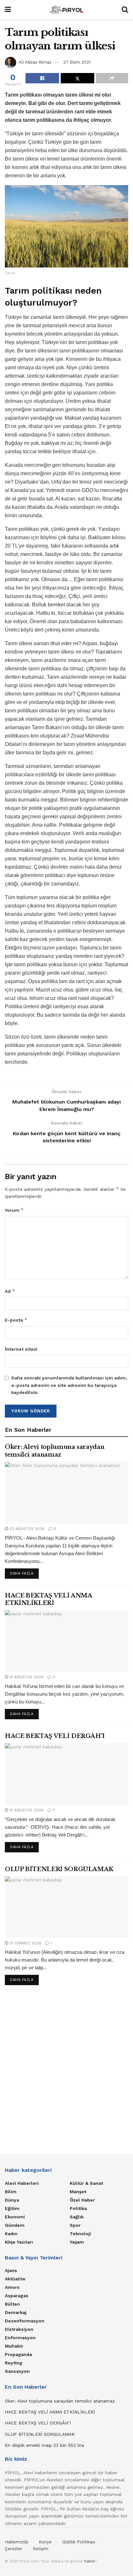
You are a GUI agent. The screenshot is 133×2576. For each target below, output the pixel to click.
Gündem (15, 2225)
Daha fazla (24, 1573)
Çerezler (14, 2549)
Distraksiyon (19, 2329)
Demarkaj (16, 2312)
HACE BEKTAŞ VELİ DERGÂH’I (55, 1736)
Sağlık (77, 2217)
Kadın (11, 2234)
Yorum (14, 1210)
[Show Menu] (8, 10)
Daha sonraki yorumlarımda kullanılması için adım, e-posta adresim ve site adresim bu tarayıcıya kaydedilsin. (69, 1385)
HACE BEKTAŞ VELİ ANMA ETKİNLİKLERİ (48, 1599)
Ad (10, 1291)
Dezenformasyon (25, 2321)
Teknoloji (80, 2234)
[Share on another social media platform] (112, 78)
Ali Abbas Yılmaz (35, 62)
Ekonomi (15, 2217)
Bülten (12, 2304)
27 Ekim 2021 (77, 62)
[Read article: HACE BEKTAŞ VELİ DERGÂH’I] (66, 1774)
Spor (75, 2225)
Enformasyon (20, 2338)
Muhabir (14, 2346)
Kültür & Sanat (86, 2183)
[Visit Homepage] (66, 10)
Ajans (11, 2270)
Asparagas (17, 2296)
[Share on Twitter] (77, 78)
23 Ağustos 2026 (26, 1529)
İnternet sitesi (21, 1349)
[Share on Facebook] (42, 78)
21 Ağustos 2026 (26, 1677)
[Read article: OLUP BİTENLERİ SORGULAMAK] (66, 1907)
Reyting (14, 2363)
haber (90, 2561)
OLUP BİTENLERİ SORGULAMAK (59, 1869)
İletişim (41, 2549)
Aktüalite (15, 2279)
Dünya (12, 2200)
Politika (78, 2208)
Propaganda (18, 2354)
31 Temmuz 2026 (25, 1943)
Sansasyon (17, 2371)
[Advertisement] (66, 2068)
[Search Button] (125, 10)
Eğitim (12, 2208)
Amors (12, 2287)
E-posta (16, 1320)
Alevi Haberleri (22, 2183)
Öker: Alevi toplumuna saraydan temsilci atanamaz (55, 1451)
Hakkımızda (16, 2542)
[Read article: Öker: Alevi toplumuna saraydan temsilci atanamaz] (66, 1493)
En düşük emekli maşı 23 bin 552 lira (44, 2445)
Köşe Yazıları (19, 2242)
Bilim (11, 2192)
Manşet (78, 2192)
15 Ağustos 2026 (26, 1810)
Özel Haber (82, 2200)
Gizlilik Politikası (79, 2542)
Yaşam (77, 2242)
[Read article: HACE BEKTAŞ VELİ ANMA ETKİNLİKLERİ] (66, 1641)
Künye (45, 2542)
